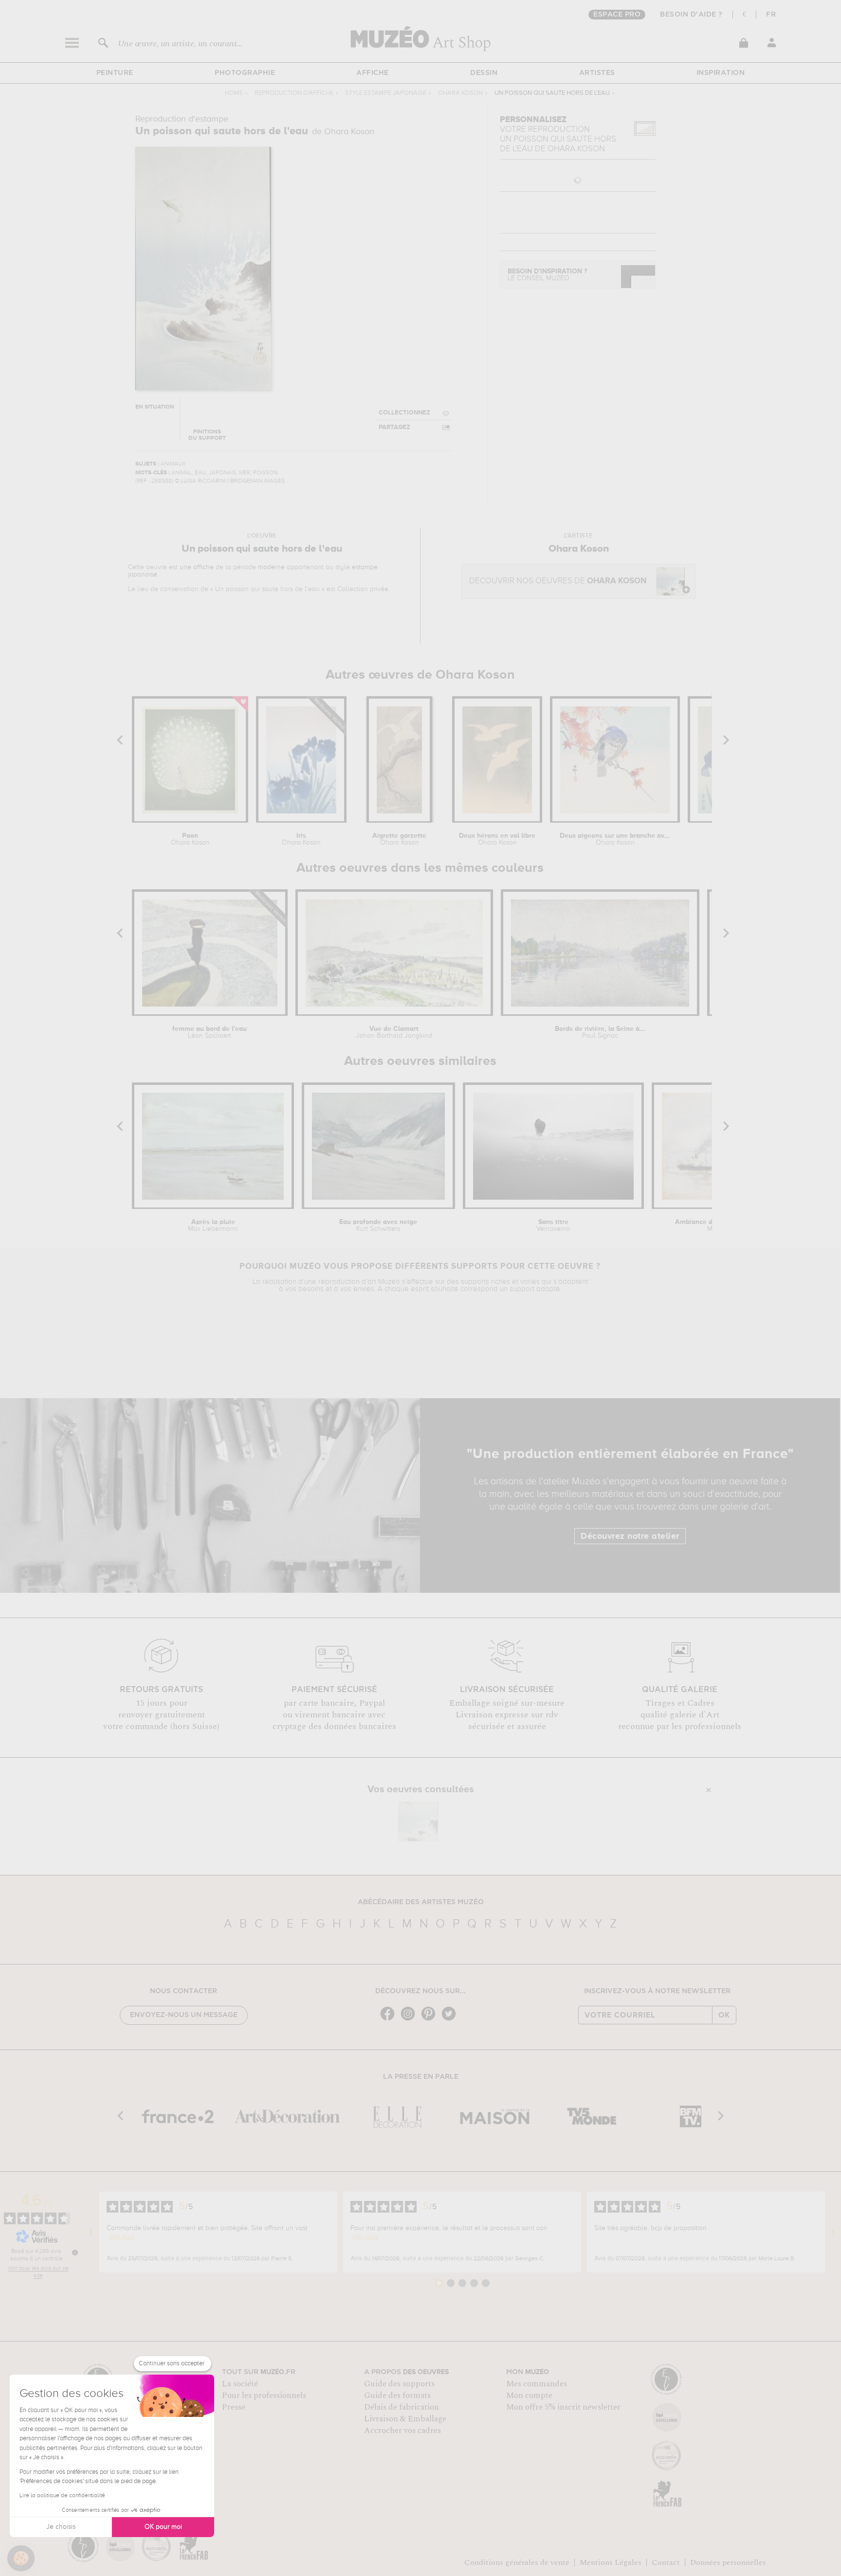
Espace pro (617, 15)
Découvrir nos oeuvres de (558, 581)
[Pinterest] (431, 2020)
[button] (21, 2558)
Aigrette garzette (399, 839)
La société (240, 2384)
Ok (724, 2015)
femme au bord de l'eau (210, 1032)
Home (234, 93)
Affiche (373, 73)
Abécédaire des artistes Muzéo (421, 1902)
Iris (301, 839)
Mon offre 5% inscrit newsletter (563, 2407)
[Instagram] (410, 2020)
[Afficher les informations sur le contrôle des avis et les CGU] (75, 2252)
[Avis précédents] (91, 2232)
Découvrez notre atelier (630, 1536)
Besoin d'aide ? (691, 15)
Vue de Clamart (394, 1032)
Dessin (484, 73)
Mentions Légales (611, 2562)
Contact (666, 2562)
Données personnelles (728, 2562)
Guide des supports (399, 2384)
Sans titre (553, 1225)
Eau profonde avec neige (378, 1225)
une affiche (197, 567)
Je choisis (61, 2527)
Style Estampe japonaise (386, 93)
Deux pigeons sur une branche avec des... (615, 839)
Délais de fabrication (402, 2407)
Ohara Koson (460, 93)
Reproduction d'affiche (294, 93)
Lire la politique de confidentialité (62, 2496)
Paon (190, 839)
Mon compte (529, 2396)
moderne (271, 567)
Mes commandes (537, 2384)
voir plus (122, 2236)
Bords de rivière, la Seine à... (600, 1032)
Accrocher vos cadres (402, 2431)
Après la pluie (213, 1225)
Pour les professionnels (264, 2396)
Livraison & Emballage (405, 2419)
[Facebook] (390, 2020)
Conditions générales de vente (517, 2562)
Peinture (115, 73)
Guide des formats (397, 2396)
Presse (234, 2407)
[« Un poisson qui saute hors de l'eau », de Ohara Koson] (418, 1821)
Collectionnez (404, 413)
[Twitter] (451, 2020)
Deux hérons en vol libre (497, 839)
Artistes (597, 73)
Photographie (245, 73)
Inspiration (721, 73)
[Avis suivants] (833, 2232)
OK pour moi (163, 2527)
